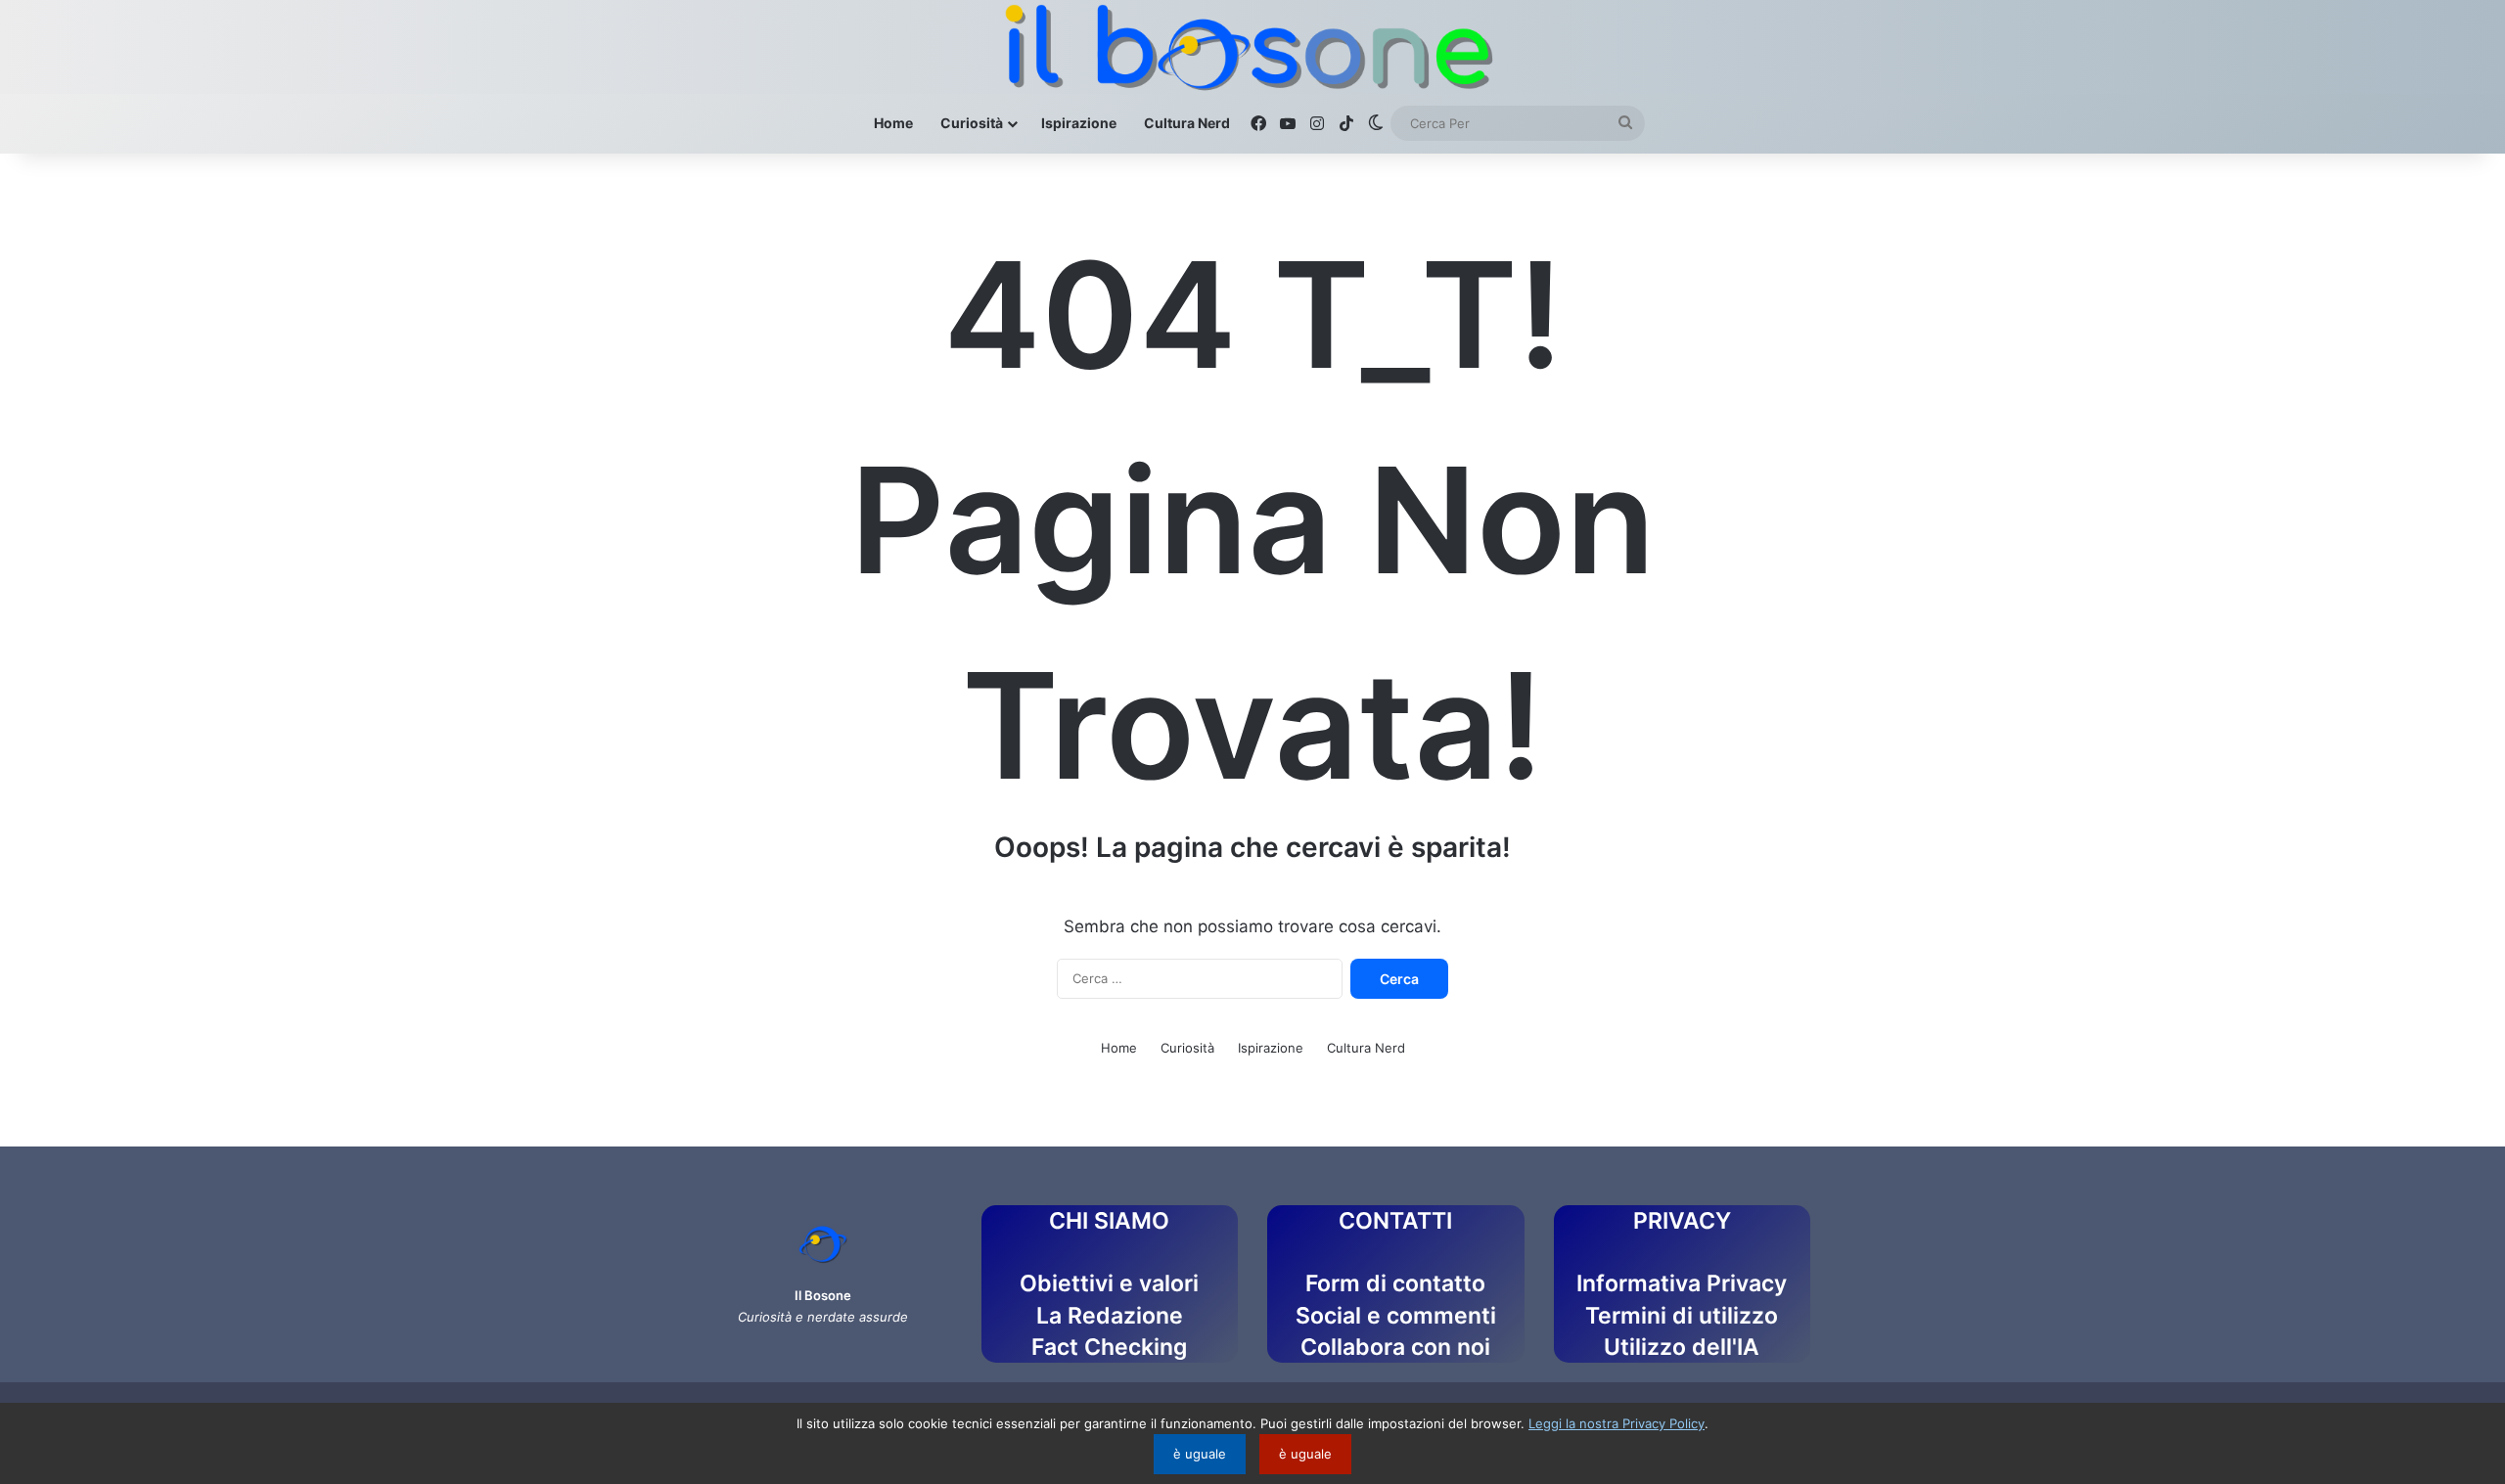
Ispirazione (1079, 123)
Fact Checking (1109, 1347)
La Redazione (1110, 1316)
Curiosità (972, 123)
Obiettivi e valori (1109, 1283)
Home (893, 123)
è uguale (1200, 1454)
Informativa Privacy (1682, 1283)
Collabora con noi (1395, 1347)
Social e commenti (1396, 1316)
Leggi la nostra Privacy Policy (1617, 1423)
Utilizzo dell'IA (1682, 1347)
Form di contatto (1395, 1283)
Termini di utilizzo (1682, 1316)
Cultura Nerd (1187, 123)
